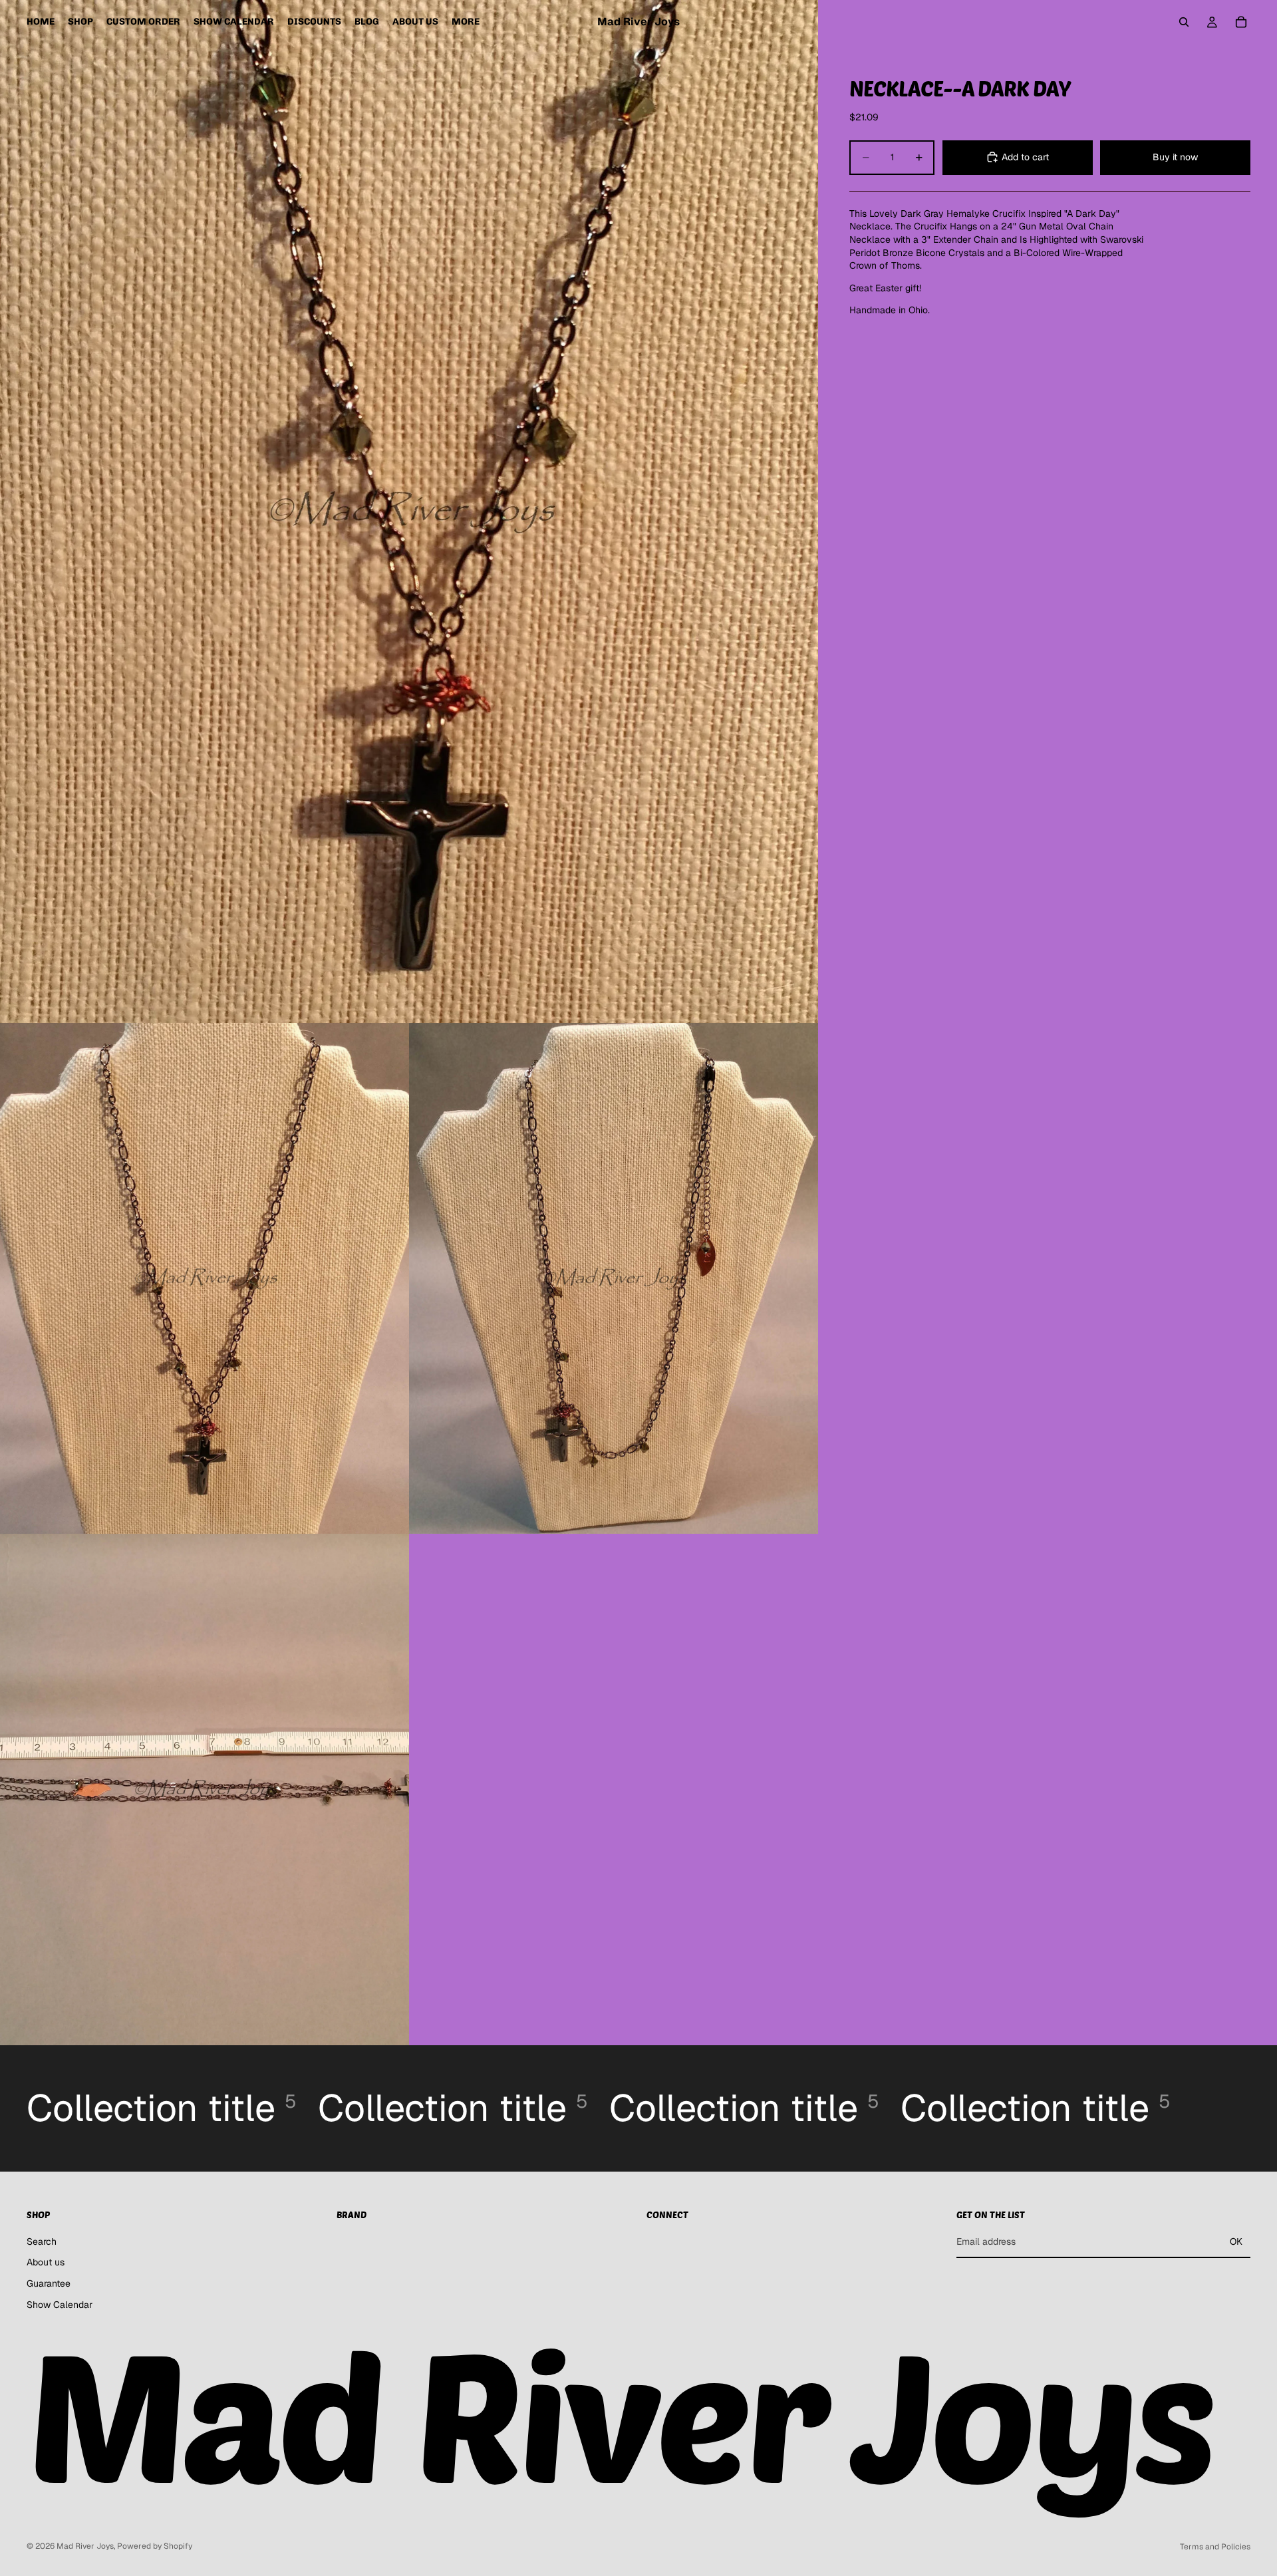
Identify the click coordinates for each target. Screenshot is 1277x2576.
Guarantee (49, 2283)
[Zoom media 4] (205, 1789)
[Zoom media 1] (409, 511)
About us (46, 2262)
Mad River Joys (85, 2546)
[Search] (1184, 22)
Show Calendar (60, 2305)
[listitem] (466, 22)
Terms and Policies (1215, 2547)
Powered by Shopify (155, 2546)
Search (42, 2241)
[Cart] (1241, 22)
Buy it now (1175, 157)
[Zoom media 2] (205, 1279)
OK (1236, 2241)
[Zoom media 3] (614, 1279)
